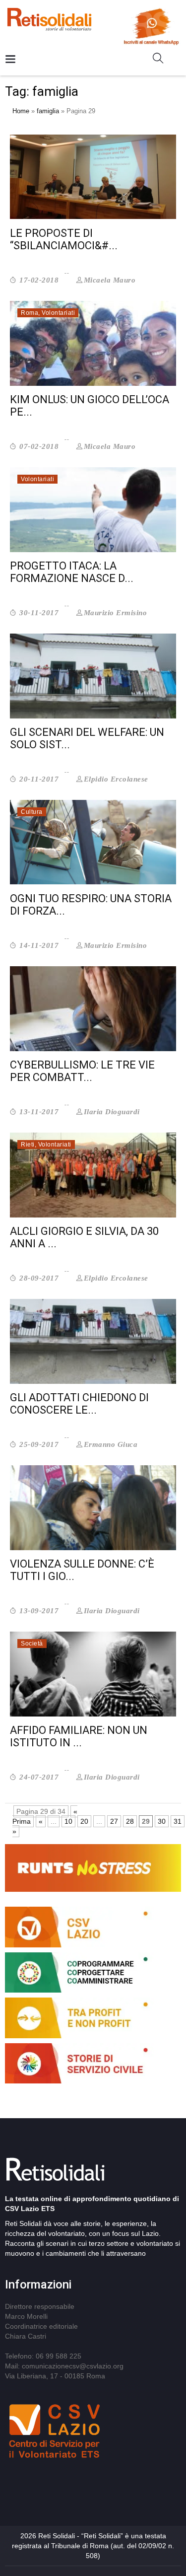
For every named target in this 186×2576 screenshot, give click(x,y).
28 (130, 1821)
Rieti (28, 1145)
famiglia (48, 111)
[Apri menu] (10, 60)
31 (178, 1821)
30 (162, 1821)
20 (84, 1821)
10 (68, 1821)
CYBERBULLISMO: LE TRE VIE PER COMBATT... (82, 1071)
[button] (162, 60)
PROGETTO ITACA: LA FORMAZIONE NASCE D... (72, 572)
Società (32, 1644)
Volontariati (58, 313)
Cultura (32, 812)
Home (21, 111)
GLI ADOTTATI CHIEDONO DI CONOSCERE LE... (79, 1404)
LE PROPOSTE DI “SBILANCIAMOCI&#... (64, 239)
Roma (30, 313)
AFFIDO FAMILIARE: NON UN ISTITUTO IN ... (79, 1736)
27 (114, 1821)
